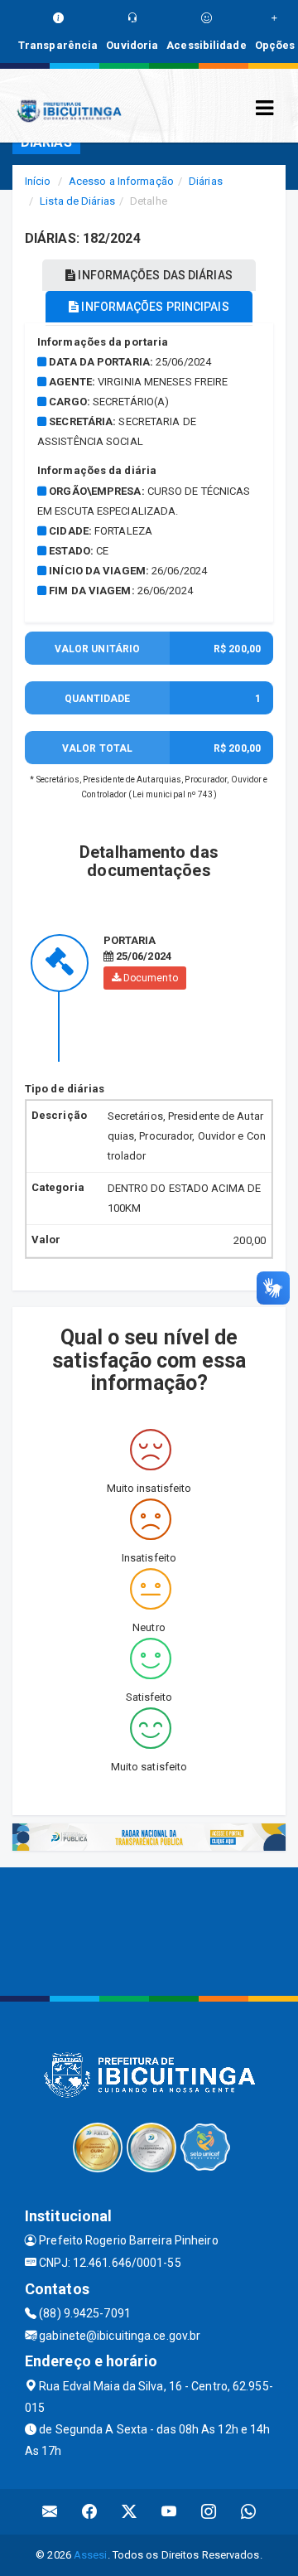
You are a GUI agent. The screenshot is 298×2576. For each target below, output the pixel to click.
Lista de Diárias (77, 201)
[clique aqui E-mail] (50, 2512)
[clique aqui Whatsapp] (249, 2512)
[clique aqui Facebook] (90, 2512)
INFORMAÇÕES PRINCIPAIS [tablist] (154, 307)
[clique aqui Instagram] (209, 2512)
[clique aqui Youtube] (169, 2512)
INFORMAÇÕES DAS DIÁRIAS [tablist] (154, 275)
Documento (149, 978)
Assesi (91, 2555)
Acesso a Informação (121, 181)
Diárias (206, 181)
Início (38, 181)
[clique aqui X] (130, 2512)
